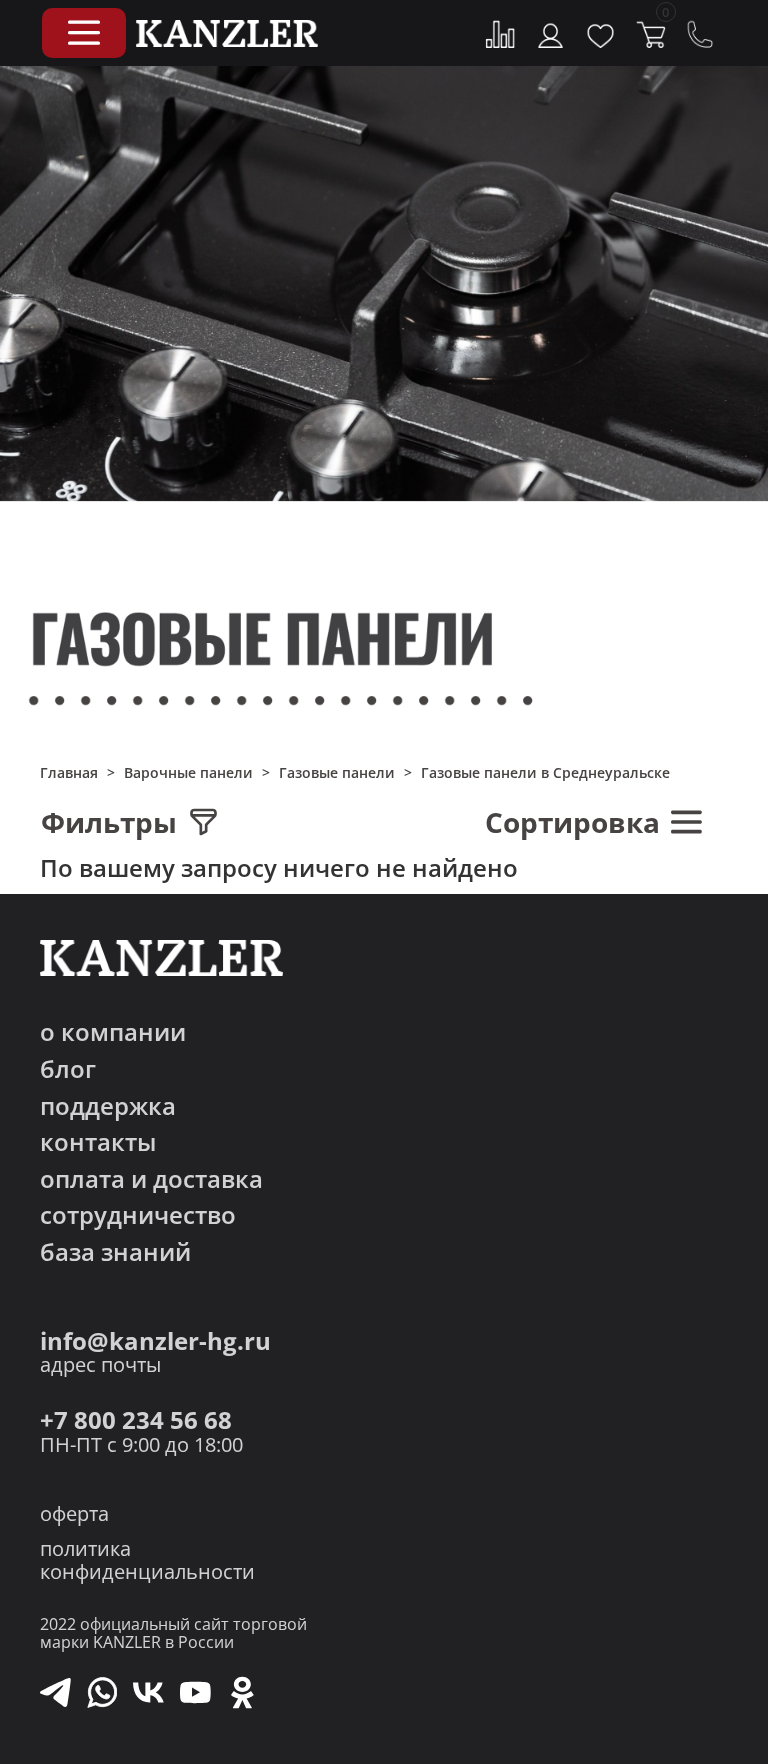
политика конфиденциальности (147, 1560)
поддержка (108, 1106)
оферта (74, 1513)
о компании (113, 1032)
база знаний (115, 1252)
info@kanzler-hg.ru (155, 1341)
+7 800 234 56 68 (136, 1420)
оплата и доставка (151, 1179)
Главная (69, 772)
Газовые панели (337, 772)
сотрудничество (138, 1215)
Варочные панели (188, 772)
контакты (98, 1142)
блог (68, 1069)
